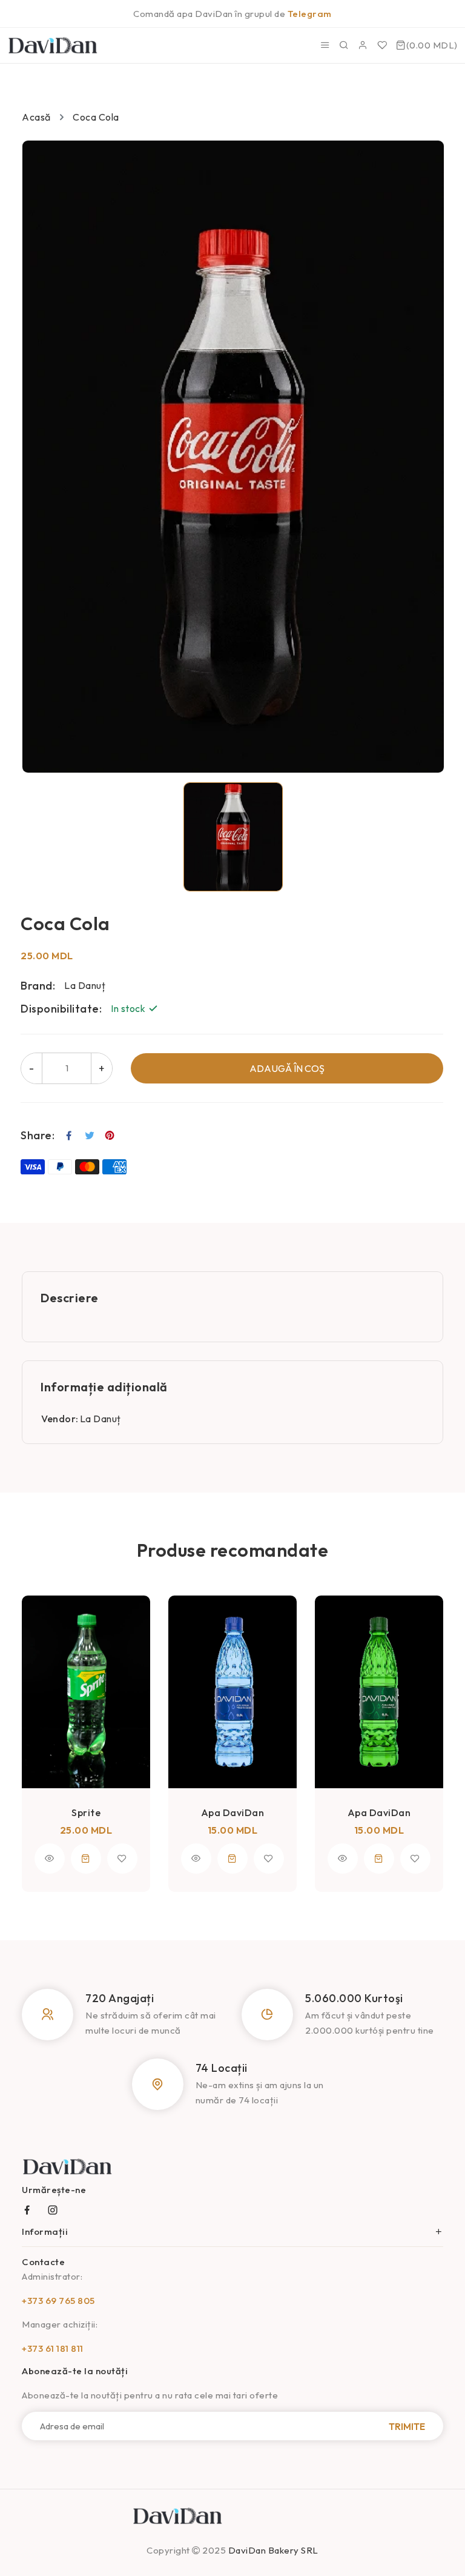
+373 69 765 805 (58, 2301)
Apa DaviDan (86, 1812)
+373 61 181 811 (53, 2348)
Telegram (310, 14)
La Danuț (101, 1419)
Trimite (407, 2426)
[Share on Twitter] (90, 1136)
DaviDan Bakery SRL (273, 2550)
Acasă (36, 117)
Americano (379, 1705)
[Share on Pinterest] (110, 1136)
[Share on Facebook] (69, 1136)
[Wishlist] (382, 45)
